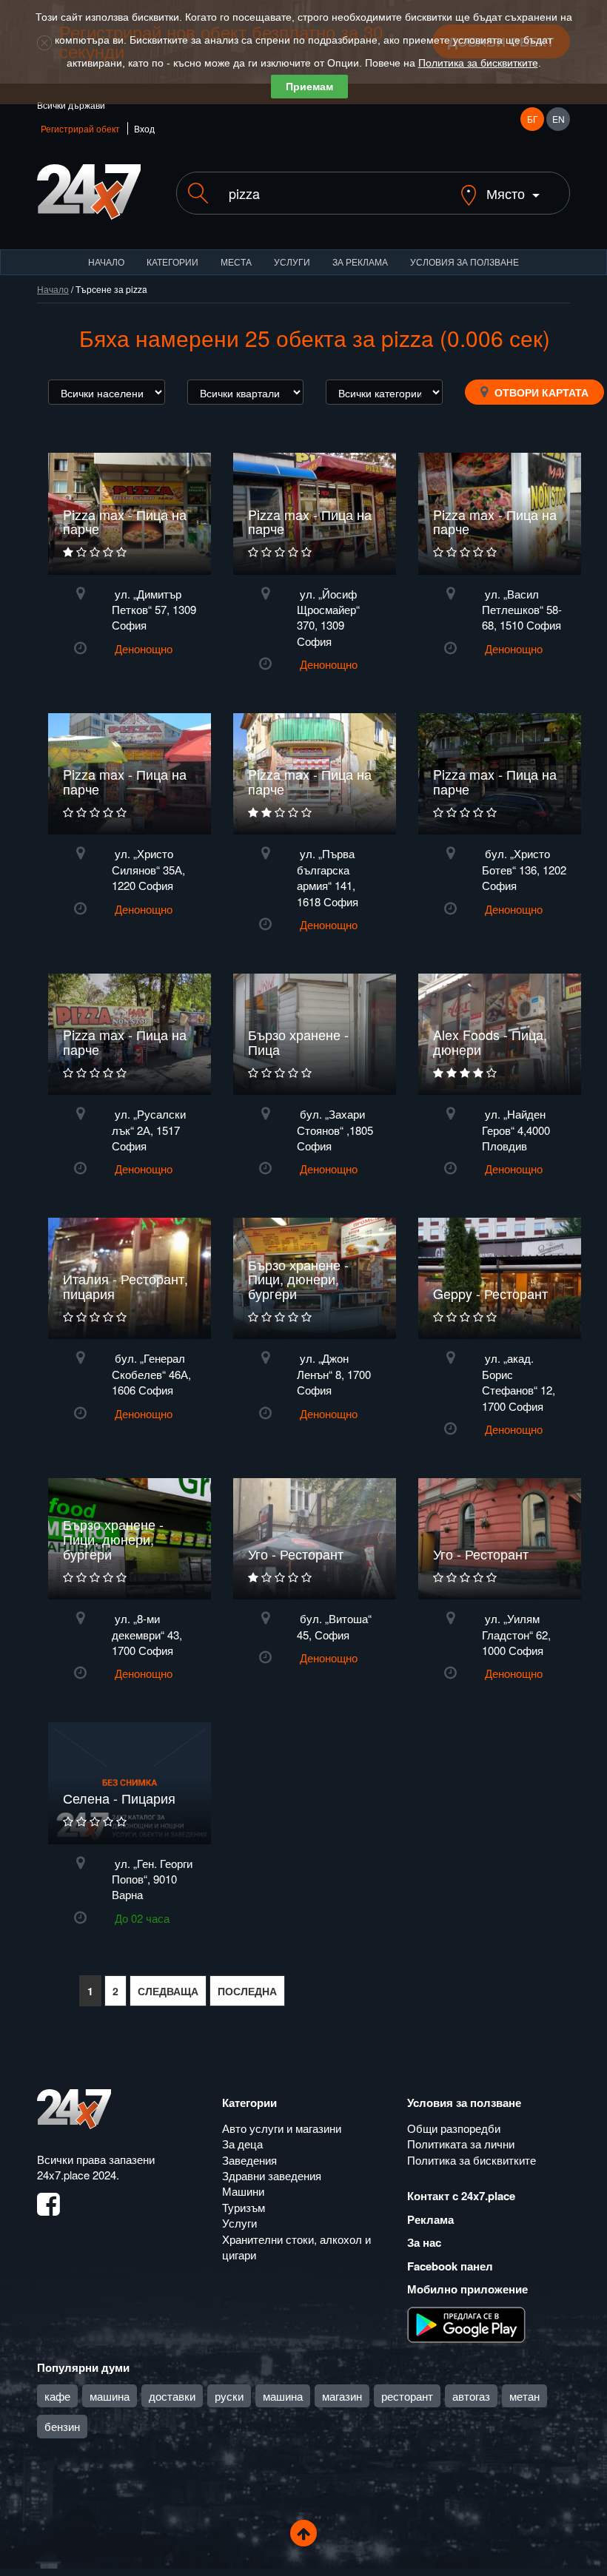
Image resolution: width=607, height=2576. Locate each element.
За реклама (360, 262)
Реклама (430, 2219)
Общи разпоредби (454, 2128)
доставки (172, 2396)
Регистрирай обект (80, 128)
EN (559, 119)
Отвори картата (540, 392)
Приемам (309, 87)
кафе (57, 2396)
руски (229, 2396)
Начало (106, 262)
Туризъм (244, 2207)
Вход (144, 128)
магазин (342, 2396)
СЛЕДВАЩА (168, 1991)
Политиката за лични (461, 2144)
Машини (243, 2191)
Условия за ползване (465, 262)
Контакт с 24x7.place (461, 2196)
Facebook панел (450, 2266)
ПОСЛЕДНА (247, 1991)
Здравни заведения (272, 2175)
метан (524, 2396)
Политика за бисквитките (478, 63)
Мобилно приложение (467, 2289)
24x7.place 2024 (77, 2175)
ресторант (407, 2396)
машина (110, 2396)
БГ (533, 119)
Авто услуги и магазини (282, 2128)
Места (236, 262)
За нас (424, 2242)
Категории (172, 262)
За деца (242, 2144)
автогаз (471, 2396)
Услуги (292, 262)
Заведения (249, 2160)
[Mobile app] (466, 2323)
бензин (62, 2426)
